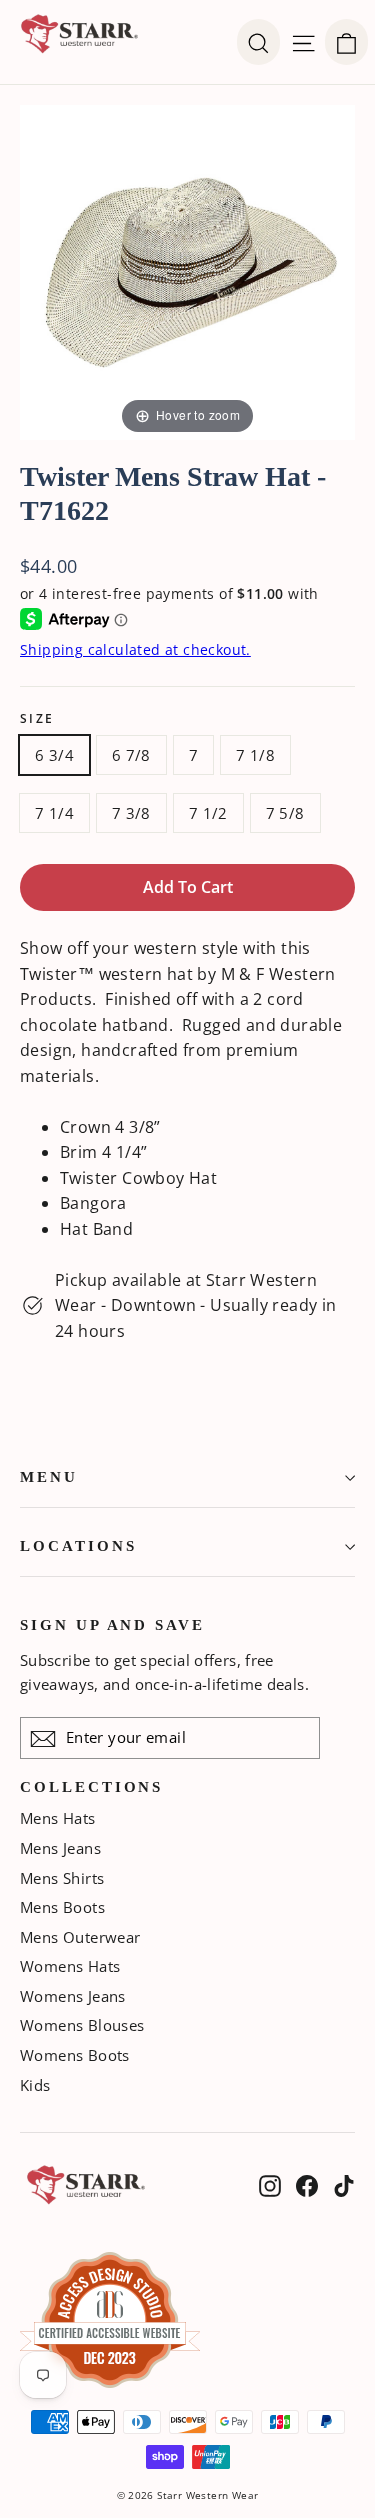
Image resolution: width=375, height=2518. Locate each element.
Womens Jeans (73, 1996)
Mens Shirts (62, 1878)
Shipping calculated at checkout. (135, 649)
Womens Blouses (82, 2025)
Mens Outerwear (80, 1937)
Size (37, 719)
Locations (78, 1546)
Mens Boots (62, 1907)
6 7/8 (131, 755)
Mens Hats (58, 1818)
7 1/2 (208, 813)
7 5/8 (285, 813)
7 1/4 (54, 813)
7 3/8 (131, 813)
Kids (35, 2085)
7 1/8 (255, 755)
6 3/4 (54, 755)
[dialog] (346, 42)
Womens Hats (70, 1966)
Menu (49, 1477)
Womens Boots (75, 2055)
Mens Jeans (60, 1848)
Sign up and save (112, 1625)
